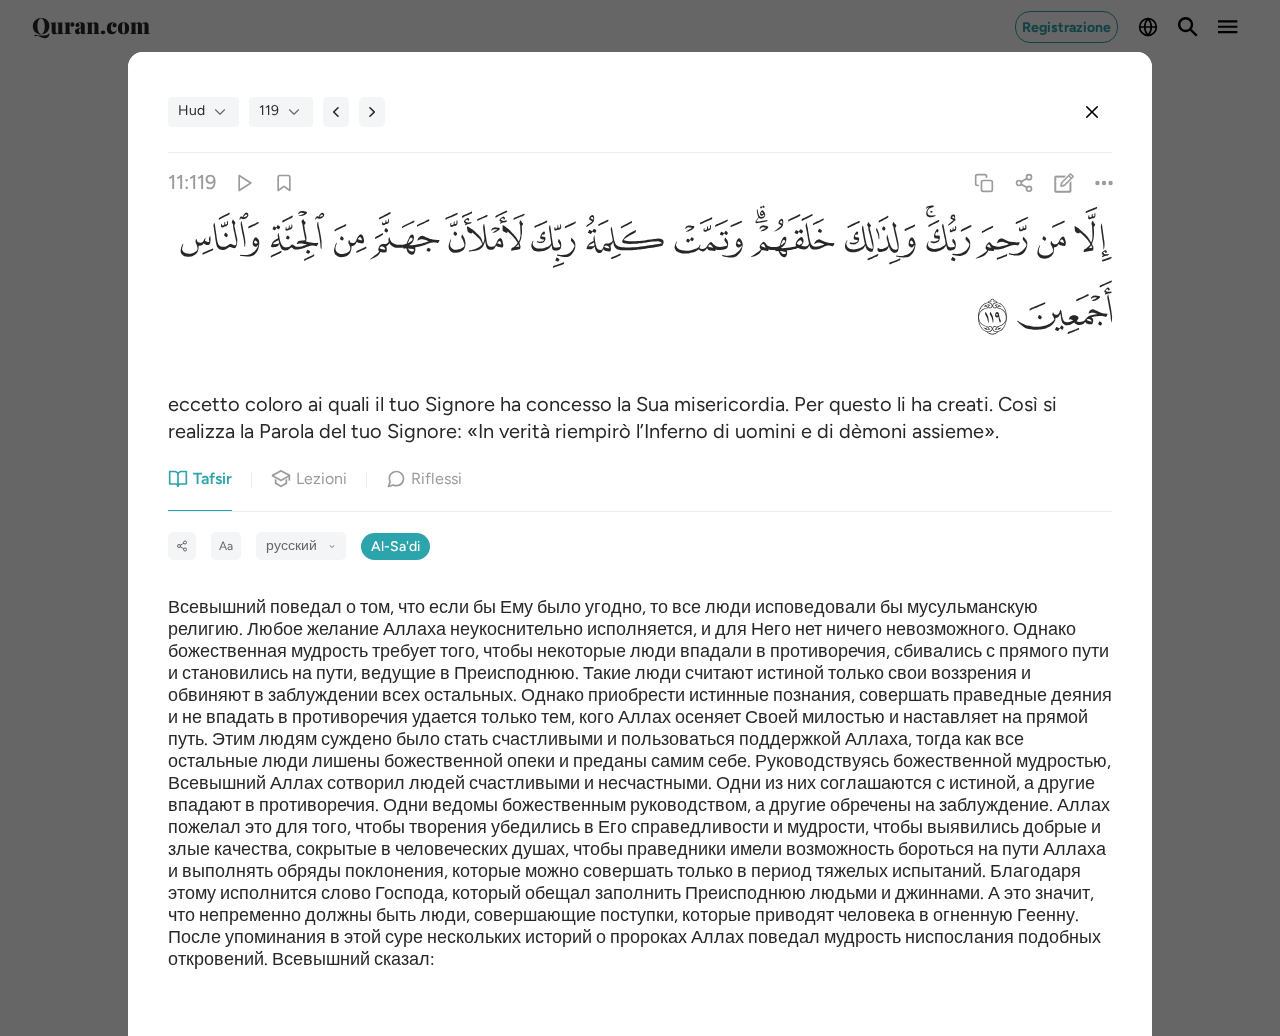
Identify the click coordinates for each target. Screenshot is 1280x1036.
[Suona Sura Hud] (243, 182)
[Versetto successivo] (372, 112)
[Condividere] (1023, 182)
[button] (1089, 245)
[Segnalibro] (283, 182)
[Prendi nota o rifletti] (1064, 182)
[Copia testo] (983, 182)
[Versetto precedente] (336, 112)
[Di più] (1104, 182)
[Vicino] (1092, 112)
